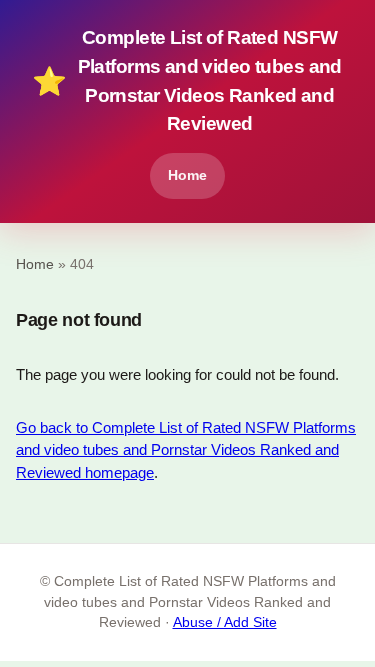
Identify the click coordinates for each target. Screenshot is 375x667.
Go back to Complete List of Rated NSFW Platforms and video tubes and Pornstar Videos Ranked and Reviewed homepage (186, 450)
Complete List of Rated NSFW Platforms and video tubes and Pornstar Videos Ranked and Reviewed (187, 80)
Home (187, 175)
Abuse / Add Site (225, 622)
